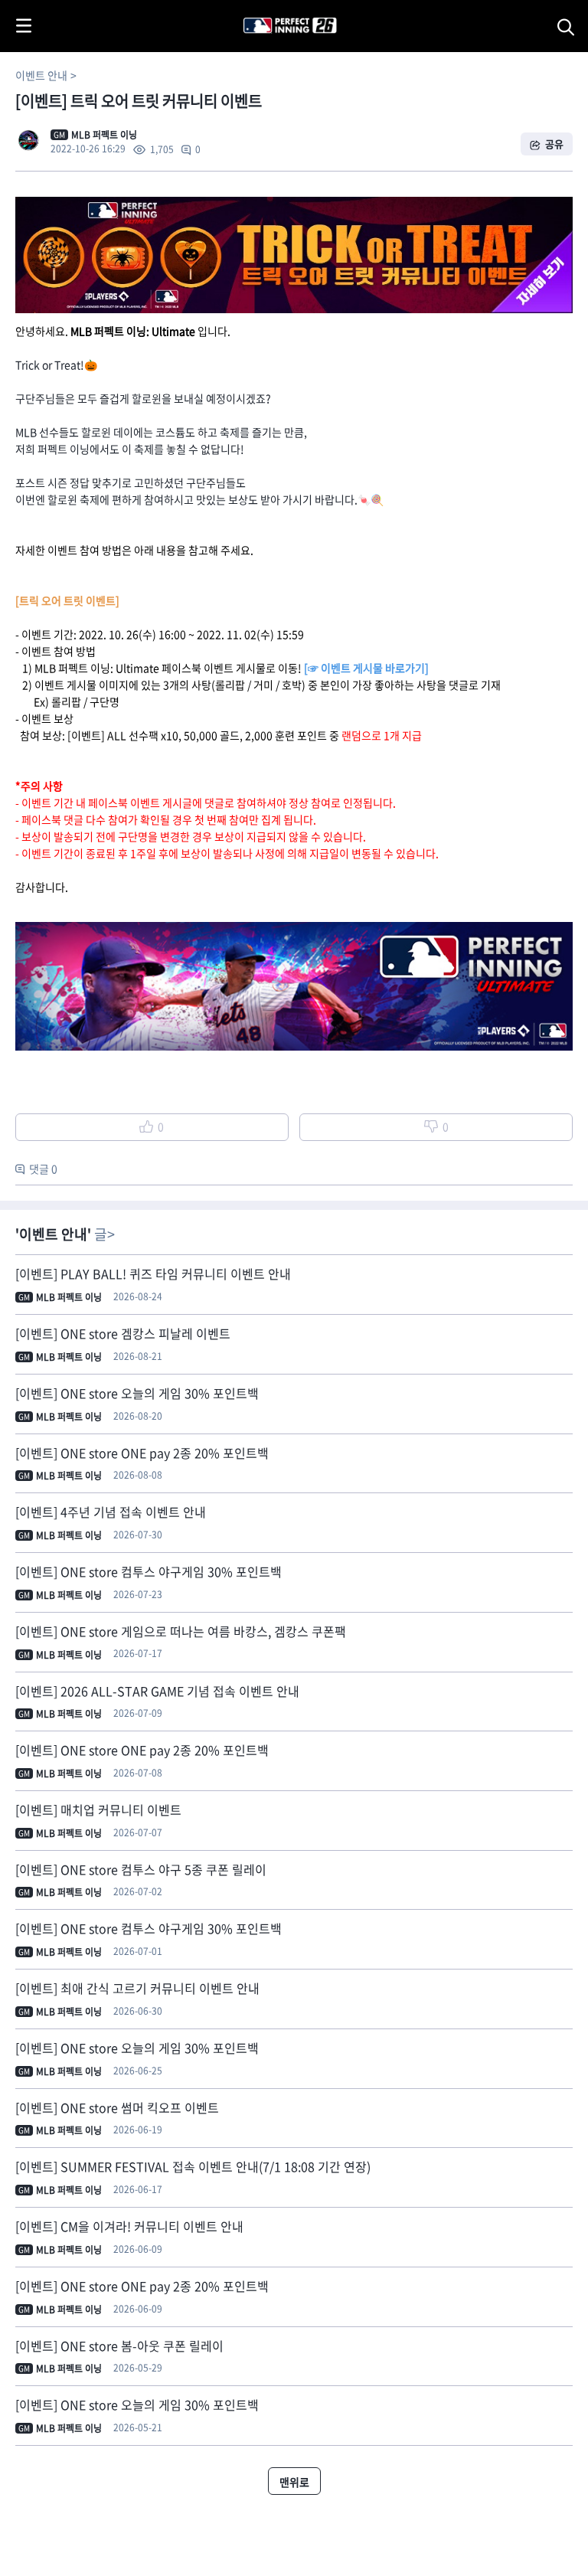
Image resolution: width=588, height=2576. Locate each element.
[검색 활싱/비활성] (569, 26)
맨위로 (294, 2482)
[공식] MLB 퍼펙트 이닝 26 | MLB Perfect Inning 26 (253, 8)
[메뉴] (24, 26)
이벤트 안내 (41, 75)
